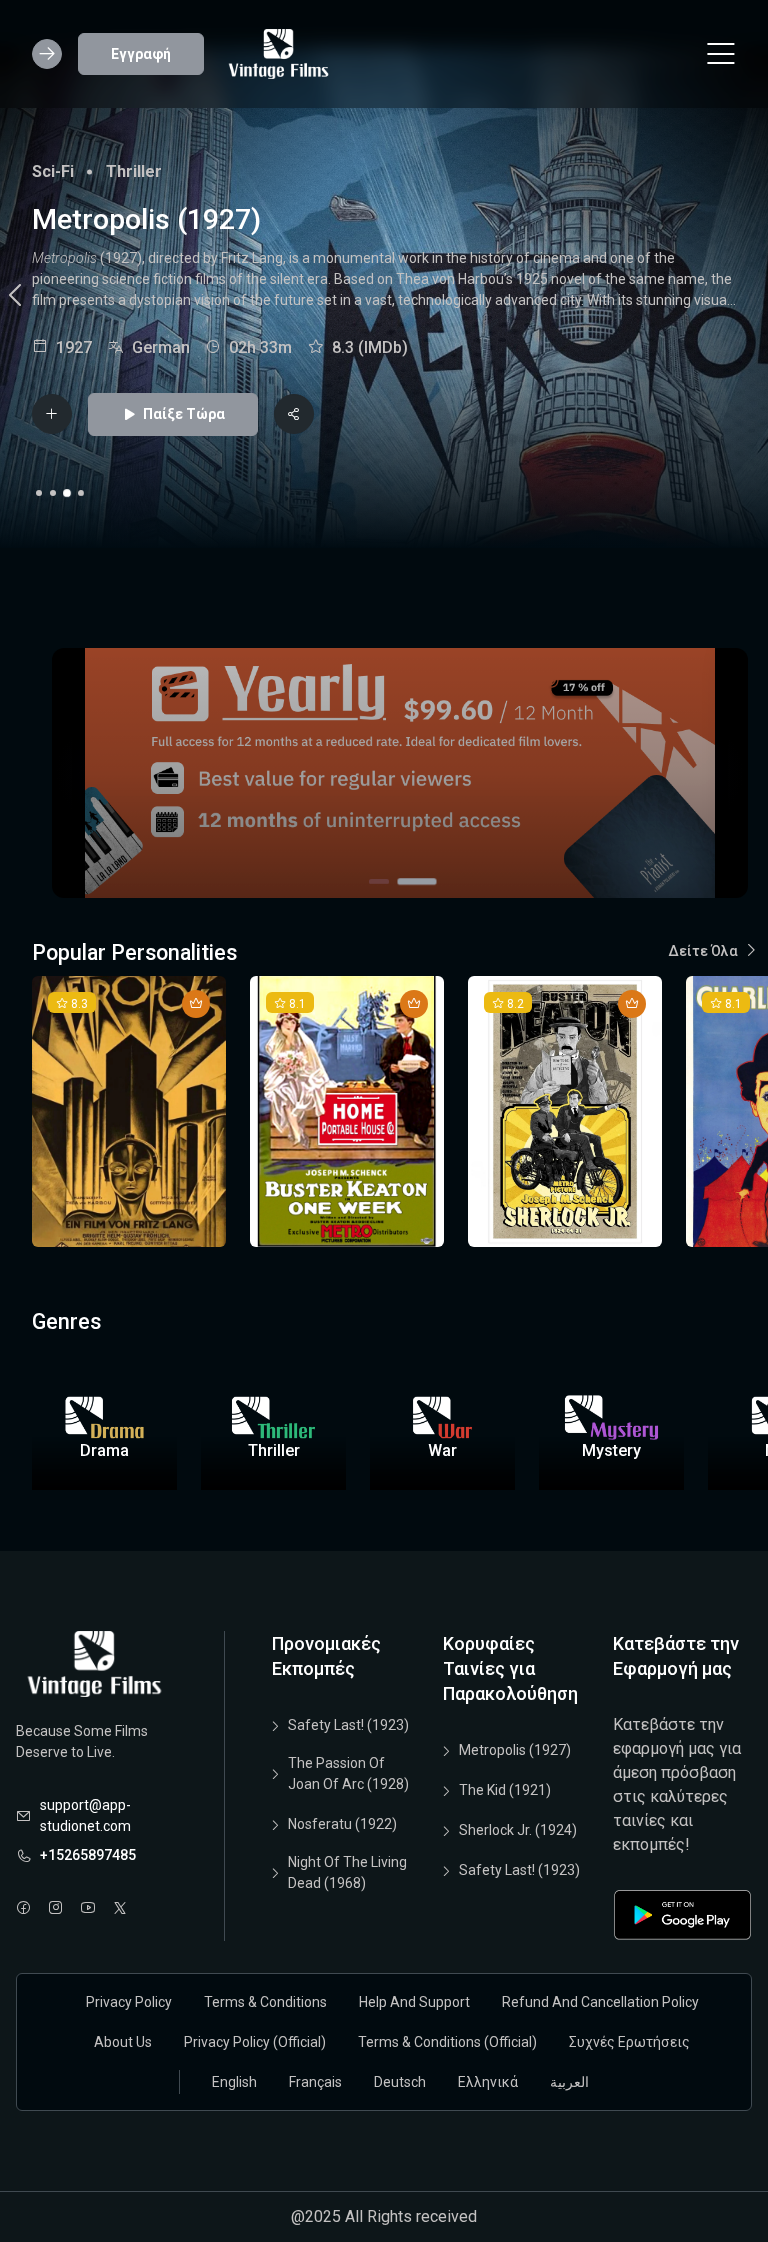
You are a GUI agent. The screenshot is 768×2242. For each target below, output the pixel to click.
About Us (123, 2042)
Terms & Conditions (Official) (447, 2042)
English (234, 2082)
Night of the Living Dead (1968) (347, 1872)
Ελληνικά (488, 2082)
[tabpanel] (384, 298)
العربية (569, 2082)
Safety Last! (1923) (348, 1725)
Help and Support (414, 2002)
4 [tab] (81, 493)
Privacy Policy (129, 2002)
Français (315, 2082)
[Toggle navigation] (721, 54)
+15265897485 (88, 1855)
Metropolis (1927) (515, 1750)
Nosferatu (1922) (342, 1824)
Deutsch (400, 2082)
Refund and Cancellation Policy (600, 2002)
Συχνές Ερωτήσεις (629, 2042)
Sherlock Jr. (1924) (518, 1830)
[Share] (294, 414)
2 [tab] (53, 493)
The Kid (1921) (505, 1790)
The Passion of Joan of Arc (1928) (348, 1773)
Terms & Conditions (265, 2002)
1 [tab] (39, 493)
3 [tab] (67, 493)
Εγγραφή (141, 54)
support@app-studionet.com (85, 1815)
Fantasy (61, 171)
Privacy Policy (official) (255, 2042)
